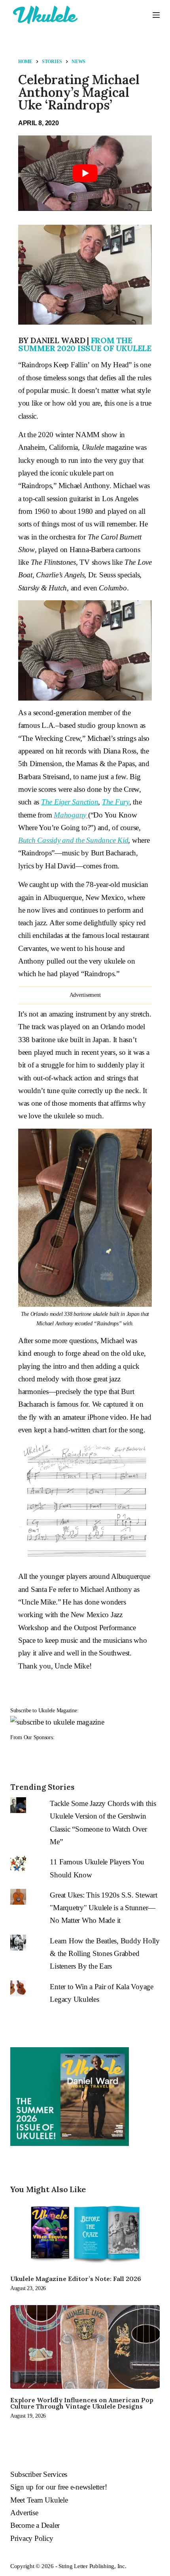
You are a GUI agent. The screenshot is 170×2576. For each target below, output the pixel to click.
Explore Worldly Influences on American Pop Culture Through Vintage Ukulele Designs (82, 2403)
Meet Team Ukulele (39, 2500)
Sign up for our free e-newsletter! (59, 2487)
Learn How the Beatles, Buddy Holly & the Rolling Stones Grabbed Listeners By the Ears (105, 1954)
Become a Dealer (35, 2525)
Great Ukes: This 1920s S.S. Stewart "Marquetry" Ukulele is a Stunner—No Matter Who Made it (103, 1908)
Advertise (24, 2513)
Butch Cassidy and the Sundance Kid (73, 840)
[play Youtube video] (85, 173)
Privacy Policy (32, 2538)
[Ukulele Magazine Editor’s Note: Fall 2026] (85, 2234)
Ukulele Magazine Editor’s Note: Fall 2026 (76, 2279)
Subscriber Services (39, 2474)
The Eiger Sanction (70, 802)
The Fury (116, 802)
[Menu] (156, 15)
